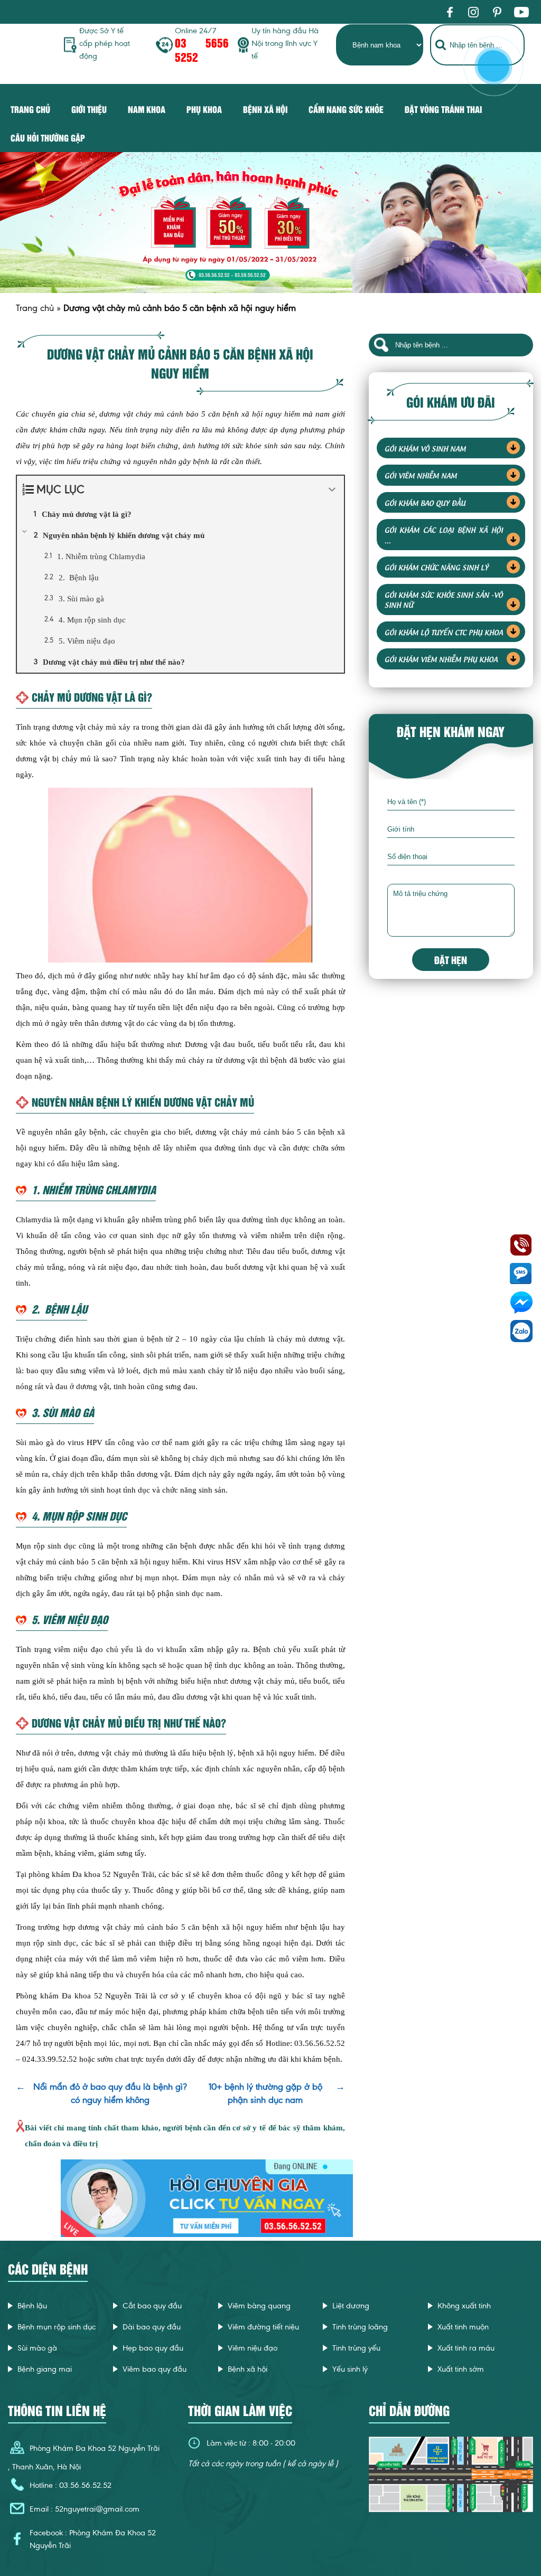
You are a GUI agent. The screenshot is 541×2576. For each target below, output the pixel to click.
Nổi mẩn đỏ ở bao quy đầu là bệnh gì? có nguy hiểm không (110, 2093)
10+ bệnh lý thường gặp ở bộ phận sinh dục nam (265, 2093)
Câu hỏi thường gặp (48, 138)
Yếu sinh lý (350, 2369)
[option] (270, 223)
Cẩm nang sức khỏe (346, 109)
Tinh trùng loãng (360, 2327)
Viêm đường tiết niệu (263, 2327)
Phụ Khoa (204, 109)
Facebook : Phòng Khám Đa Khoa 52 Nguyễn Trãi (93, 2539)
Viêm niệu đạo (253, 2348)
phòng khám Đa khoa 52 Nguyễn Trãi (91, 1874)
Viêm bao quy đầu (155, 2369)
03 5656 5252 (202, 50)
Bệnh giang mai (45, 2369)
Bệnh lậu (32, 2306)
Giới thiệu (89, 109)
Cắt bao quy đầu (152, 2306)
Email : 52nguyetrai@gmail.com (85, 2509)
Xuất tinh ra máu (466, 2348)
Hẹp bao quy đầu (153, 2348)
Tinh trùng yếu (356, 2348)
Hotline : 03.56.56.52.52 (71, 2485)
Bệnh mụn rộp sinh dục (57, 2327)
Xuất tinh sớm (461, 2369)
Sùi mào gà (37, 2348)
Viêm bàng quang (259, 2306)
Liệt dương (351, 2306)
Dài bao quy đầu (152, 2327)
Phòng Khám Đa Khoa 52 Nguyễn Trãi (95, 2448)
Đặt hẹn (451, 960)
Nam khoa (147, 109)
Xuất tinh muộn (463, 2327)
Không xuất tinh (464, 2306)
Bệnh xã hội (265, 109)
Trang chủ (30, 109)
